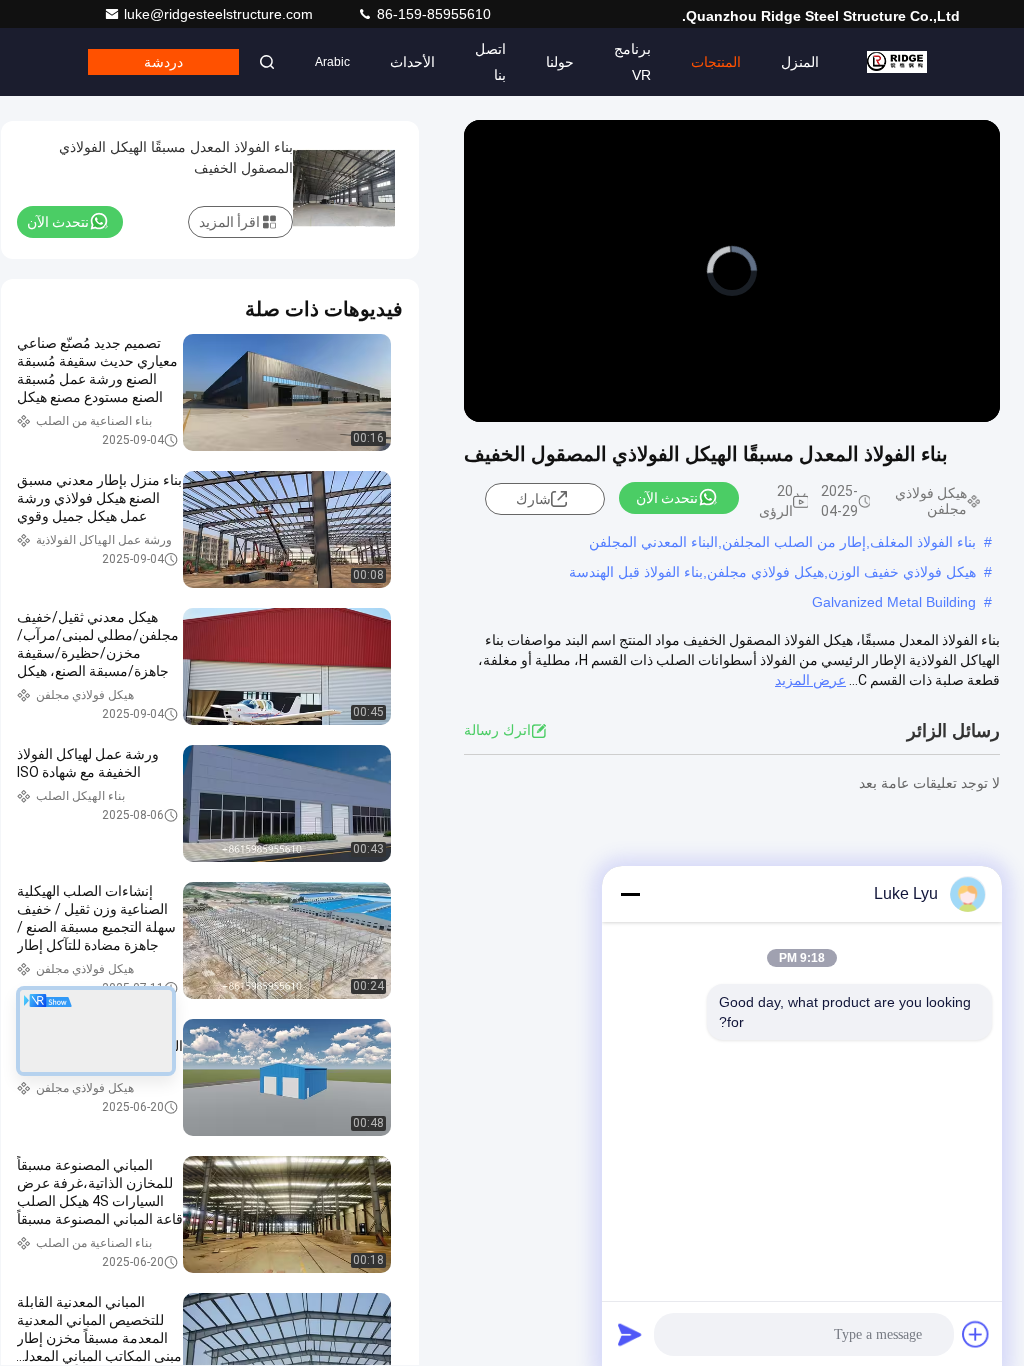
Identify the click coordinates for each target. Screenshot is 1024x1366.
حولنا (560, 62)
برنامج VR (632, 62)
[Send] (630, 1334)
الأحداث (412, 62)
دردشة (163, 62)
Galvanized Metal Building (894, 602)
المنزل (800, 62)
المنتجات (716, 62)
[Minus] (630, 894)
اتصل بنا (490, 62)
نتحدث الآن (667, 498)
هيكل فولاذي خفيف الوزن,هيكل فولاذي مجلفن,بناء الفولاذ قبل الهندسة (772, 572)
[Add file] (976, 1334)
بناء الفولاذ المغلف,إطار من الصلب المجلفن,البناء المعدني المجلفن (782, 542)
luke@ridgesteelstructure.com (220, 14)
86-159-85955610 (432, 14)
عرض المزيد (810, 680)
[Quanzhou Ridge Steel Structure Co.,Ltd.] (897, 62)
